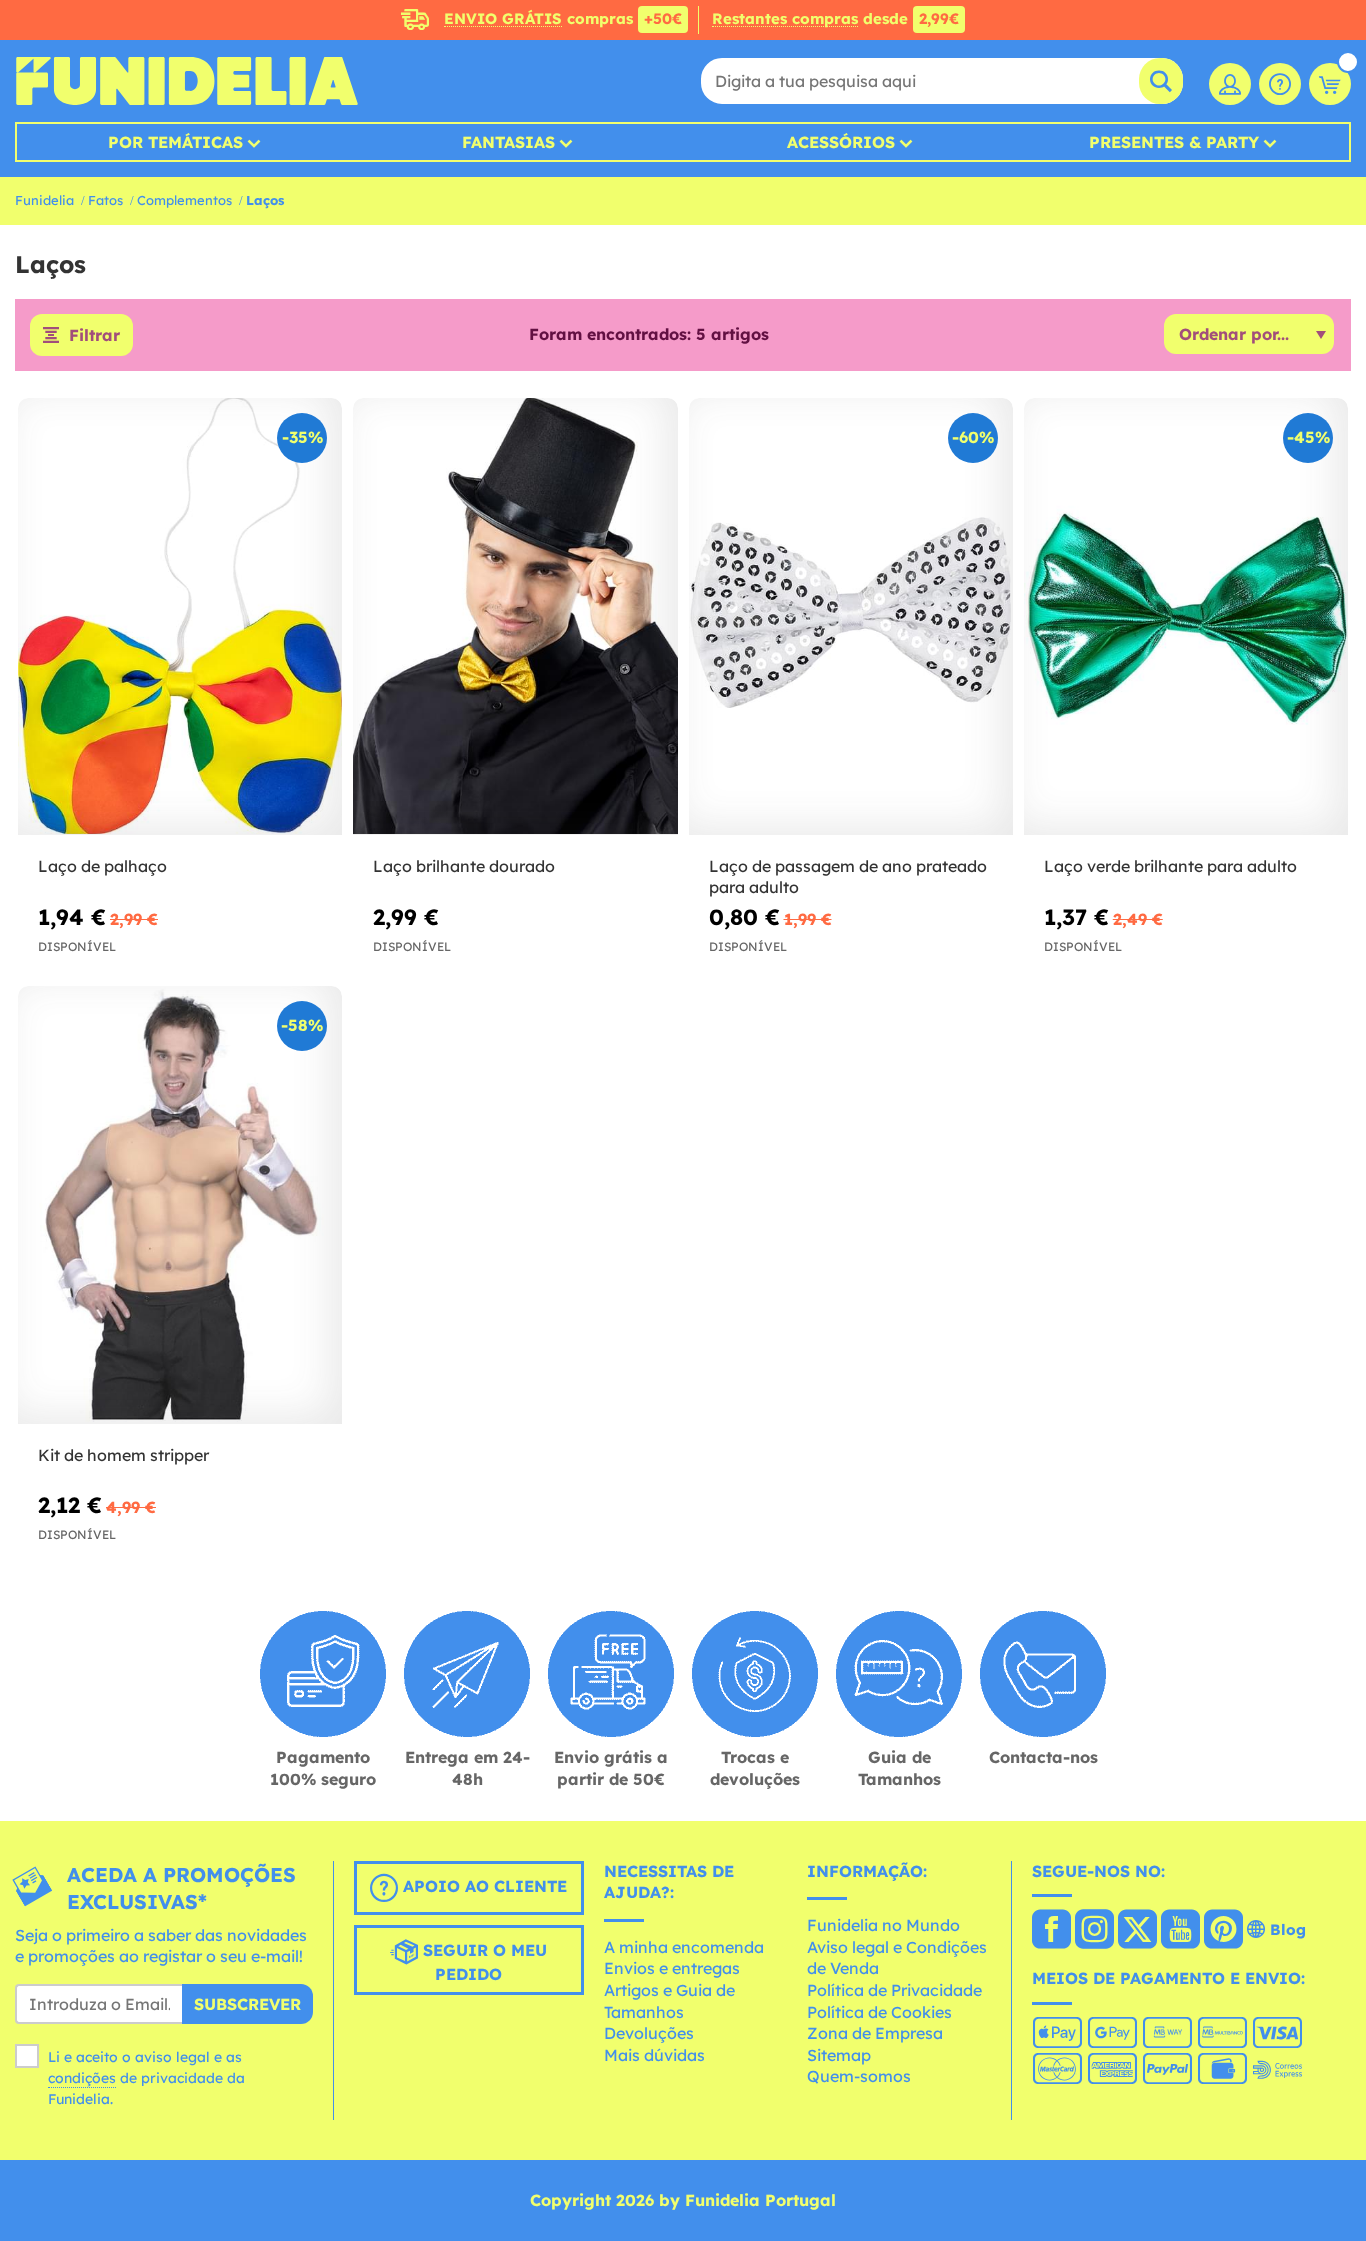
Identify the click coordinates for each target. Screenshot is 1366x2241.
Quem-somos (859, 2076)
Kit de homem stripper (123, 1455)
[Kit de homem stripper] (180, 1205)
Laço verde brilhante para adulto (1170, 866)
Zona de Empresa (875, 2033)
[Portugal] (1051, 1931)
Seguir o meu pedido (482, 1962)
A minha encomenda (684, 1947)
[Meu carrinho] (1330, 84)
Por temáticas (175, 142)
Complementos (184, 200)
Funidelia (44, 200)
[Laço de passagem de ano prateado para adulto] (851, 617)
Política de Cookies (879, 2012)
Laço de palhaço (102, 866)
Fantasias (508, 142)
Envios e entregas (672, 1968)
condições (82, 2078)
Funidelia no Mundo (883, 1925)
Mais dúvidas (654, 2055)
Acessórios (841, 142)
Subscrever (247, 2004)
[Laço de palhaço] (180, 617)
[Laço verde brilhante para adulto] (1186, 617)
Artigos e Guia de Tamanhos (669, 2001)
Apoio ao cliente (482, 1886)
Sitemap (839, 2055)
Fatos (105, 200)
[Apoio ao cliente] (1280, 84)
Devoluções (649, 2033)
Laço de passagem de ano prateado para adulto (848, 876)
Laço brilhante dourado (464, 866)
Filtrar (94, 335)
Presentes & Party (1174, 142)
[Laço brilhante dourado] (515, 617)
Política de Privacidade (894, 1990)
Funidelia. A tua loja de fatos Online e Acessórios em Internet (186, 81)
